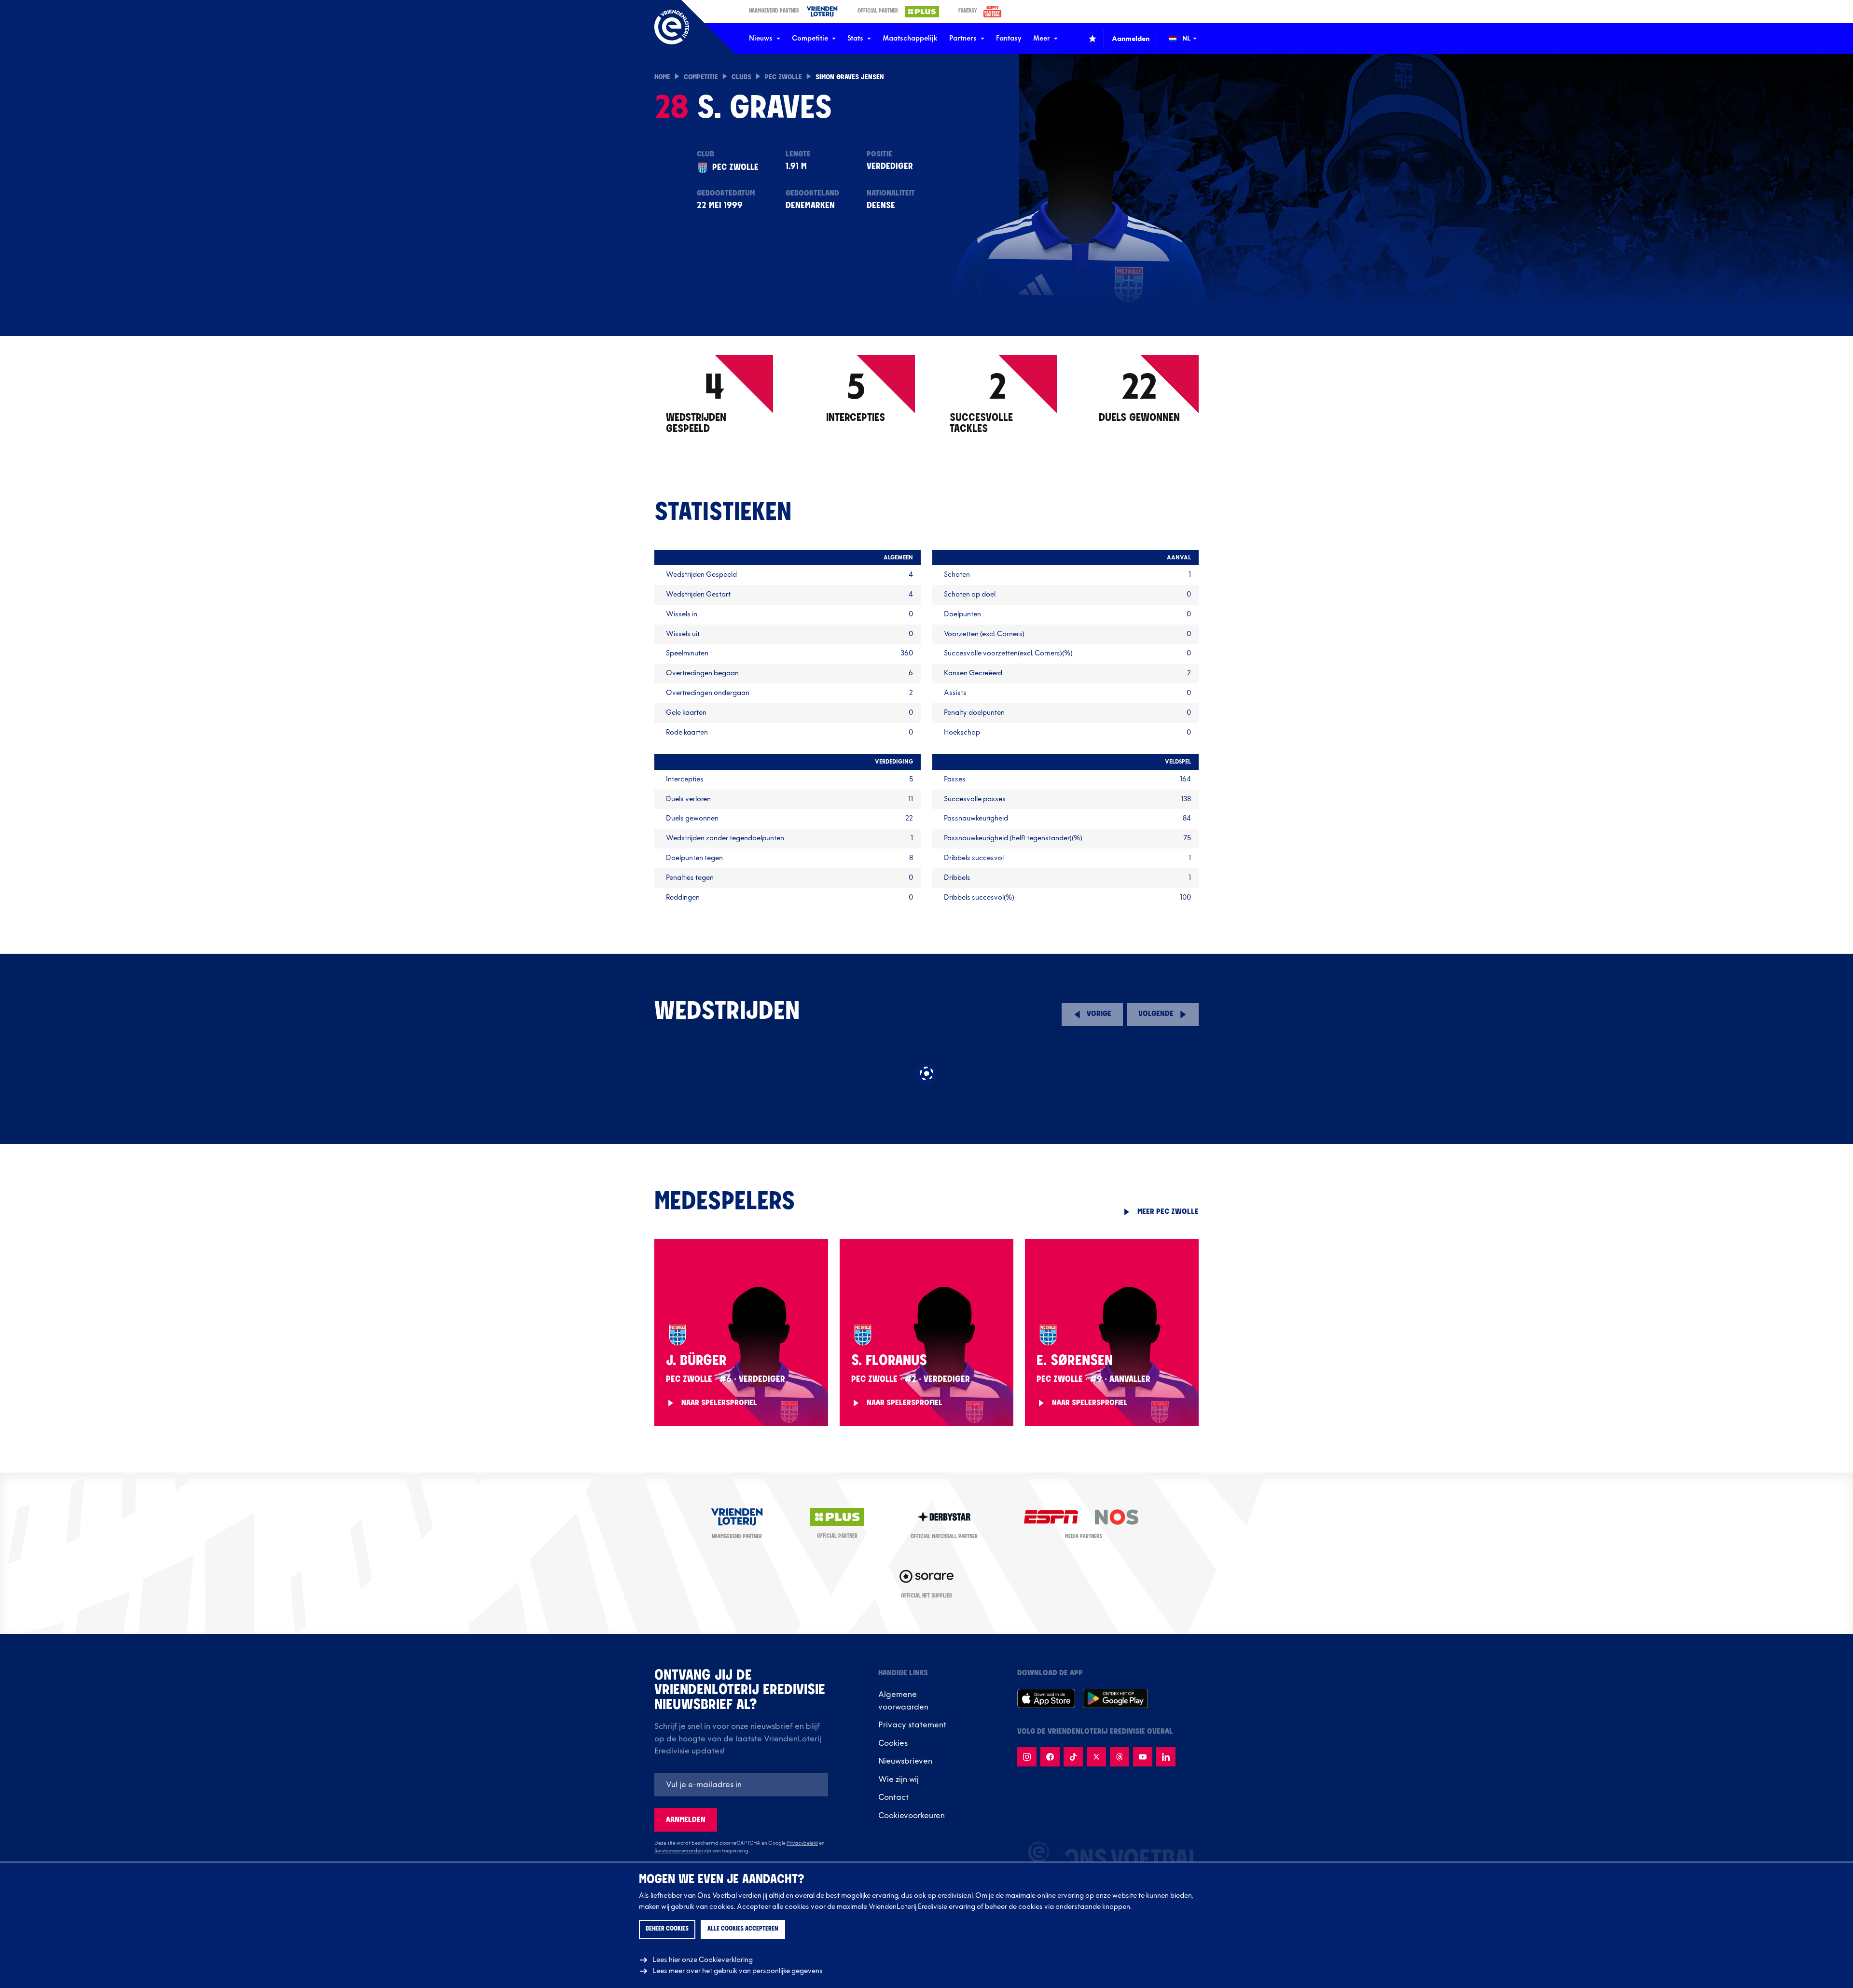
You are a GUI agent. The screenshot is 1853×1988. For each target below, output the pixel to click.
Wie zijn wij (899, 1779)
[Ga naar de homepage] (672, 27)
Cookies (893, 1743)
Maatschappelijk (910, 38)
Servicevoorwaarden (679, 1851)
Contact (893, 1797)
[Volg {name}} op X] (1096, 1757)
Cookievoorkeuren (912, 1816)
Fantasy (1009, 38)
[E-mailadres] (741, 1785)
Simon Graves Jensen (850, 77)
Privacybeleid (802, 1843)
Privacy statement (912, 1725)
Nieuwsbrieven (905, 1761)
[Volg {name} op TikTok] (1073, 1757)
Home (662, 77)
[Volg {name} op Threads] (1120, 1757)
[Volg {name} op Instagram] (1027, 1757)
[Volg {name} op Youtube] (1143, 1757)
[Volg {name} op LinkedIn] (1166, 1757)
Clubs (741, 77)
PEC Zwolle (783, 77)
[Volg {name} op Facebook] (1050, 1757)
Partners (963, 38)
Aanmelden (686, 1820)
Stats (855, 38)
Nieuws (761, 38)
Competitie (810, 38)
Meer (1042, 38)
